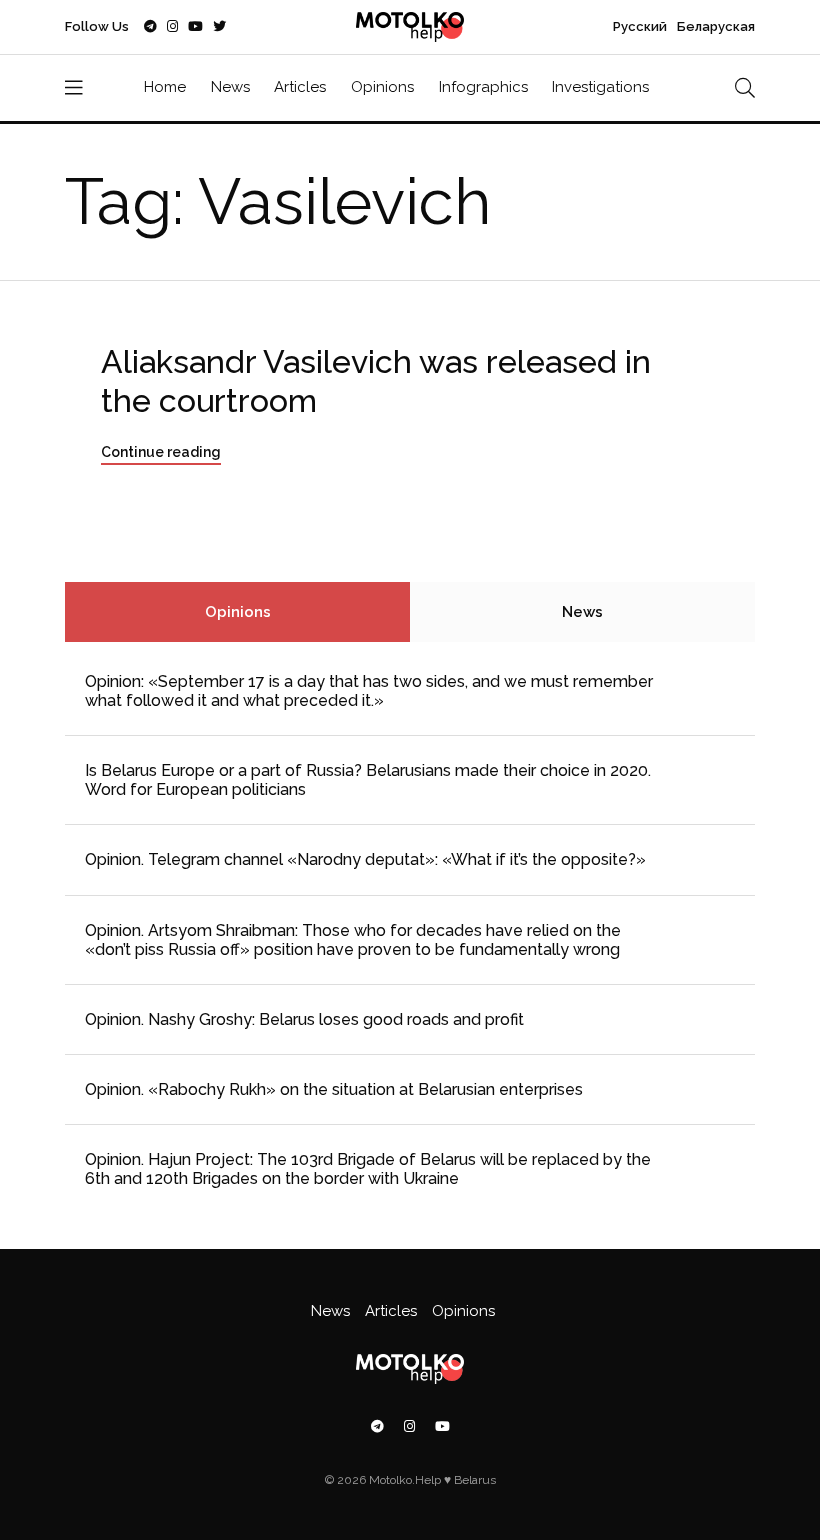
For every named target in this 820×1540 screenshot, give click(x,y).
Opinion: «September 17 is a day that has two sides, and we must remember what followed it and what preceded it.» (369, 691)
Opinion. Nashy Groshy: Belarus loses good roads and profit (304, 1019)
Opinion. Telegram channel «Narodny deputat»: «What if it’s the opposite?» (365, 859)
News (230, 87)
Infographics (483, 87)
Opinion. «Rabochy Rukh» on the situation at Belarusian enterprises (334, 1089)
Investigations (600, 87)
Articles (300, 87)
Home (165, 87)
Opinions (382, 87)
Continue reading (161, 452)
